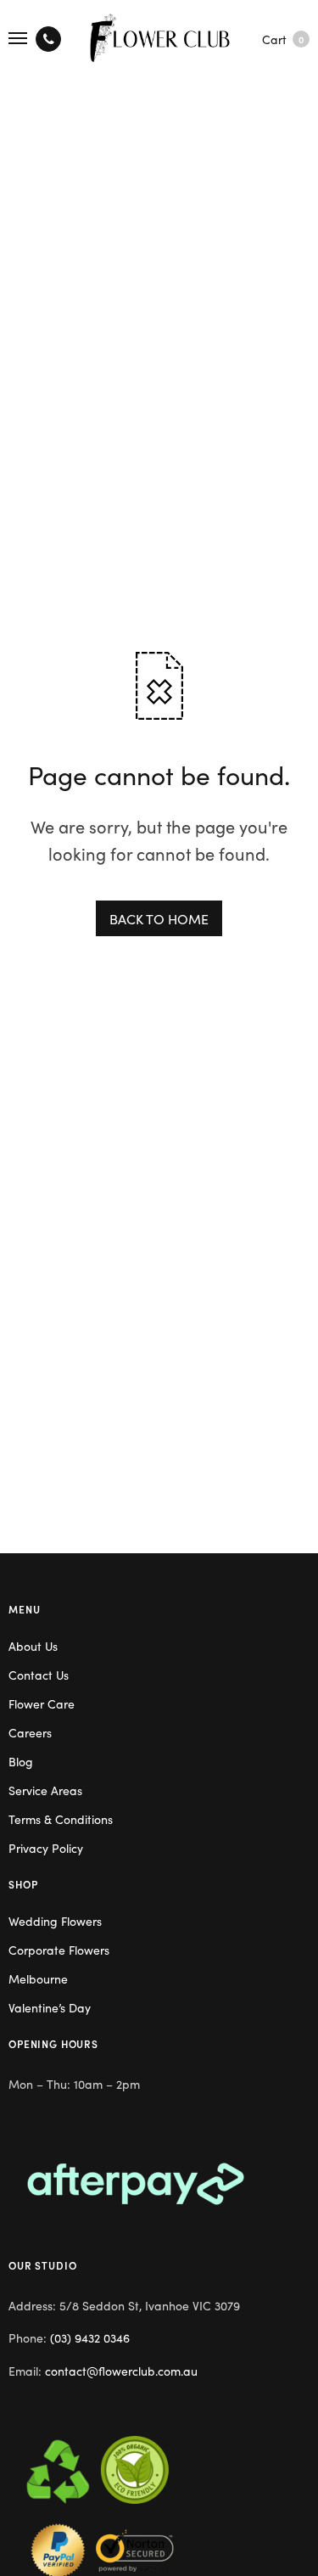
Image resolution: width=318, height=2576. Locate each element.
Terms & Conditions (61, 1819)
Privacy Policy (46, 1848)
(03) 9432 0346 (90, 2337)
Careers (30, 1732)
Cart (283, 39)
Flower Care (42, 1703)
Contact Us (39, 1675)
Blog (21, 1761)
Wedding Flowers (55, 1921)
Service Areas (45, 1790)
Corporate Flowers (59, 1950)
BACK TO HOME (159, 918)
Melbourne (38, 1978)
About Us (33, 1646)
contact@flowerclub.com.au (121, 2371)
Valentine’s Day (50, 2007)
